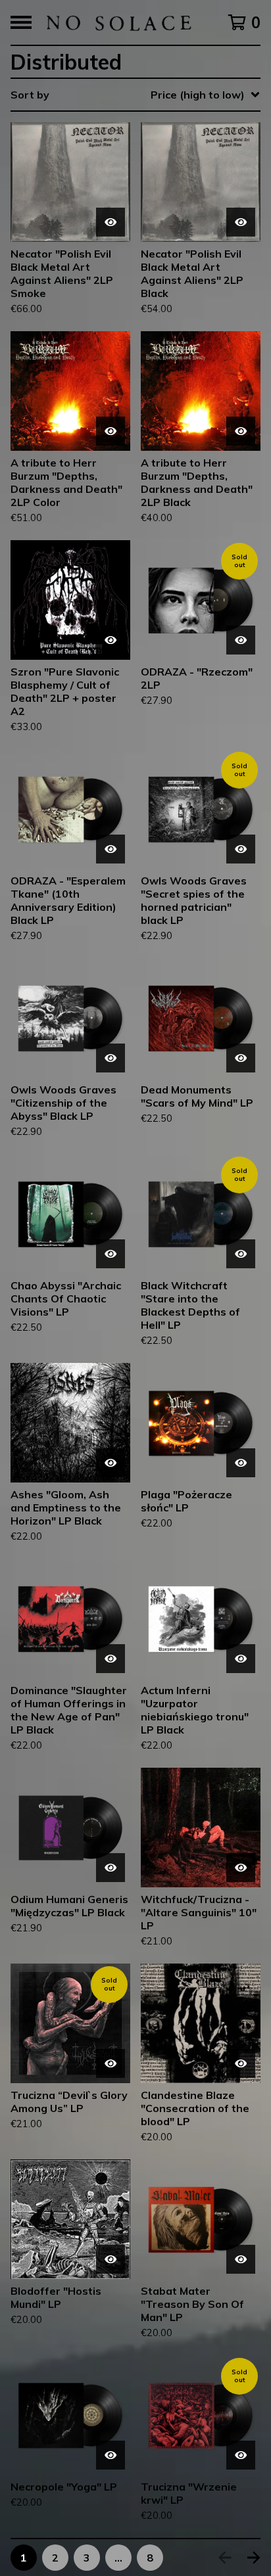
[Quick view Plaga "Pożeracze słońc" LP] (241, 1463)
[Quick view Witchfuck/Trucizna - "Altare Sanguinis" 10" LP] (241, 1868)
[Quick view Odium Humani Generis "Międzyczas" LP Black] (111, 1868)
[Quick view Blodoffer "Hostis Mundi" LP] (111, 2259)
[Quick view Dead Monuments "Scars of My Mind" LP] (241, 1058)
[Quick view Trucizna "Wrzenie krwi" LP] (241, 2455)
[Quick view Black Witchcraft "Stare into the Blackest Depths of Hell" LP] (241, 1254)
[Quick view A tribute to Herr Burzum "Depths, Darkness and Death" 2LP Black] (241, 431)
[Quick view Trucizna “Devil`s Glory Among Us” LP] (111, 2063)
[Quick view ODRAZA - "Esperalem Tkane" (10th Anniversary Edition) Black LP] (111, 849)
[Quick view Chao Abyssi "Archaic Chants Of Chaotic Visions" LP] (111, 1254)
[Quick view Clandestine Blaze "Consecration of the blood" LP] (241, 2063)
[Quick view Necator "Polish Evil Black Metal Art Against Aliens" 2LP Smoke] (111, 222)
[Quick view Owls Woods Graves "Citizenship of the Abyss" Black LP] (111, 1058)
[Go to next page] (254, 2558)
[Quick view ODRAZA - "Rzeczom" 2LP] (241, 640)
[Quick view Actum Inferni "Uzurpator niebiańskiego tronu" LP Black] (241, 1659)
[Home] (118, 22)
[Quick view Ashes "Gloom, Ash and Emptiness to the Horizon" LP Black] (111, 1463)
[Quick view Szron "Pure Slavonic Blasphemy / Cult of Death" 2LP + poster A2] (111, 640)
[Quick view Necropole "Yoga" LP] (111, 2455)
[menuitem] (135, 95)
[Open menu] (21, 22)
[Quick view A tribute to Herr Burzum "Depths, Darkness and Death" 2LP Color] (111, 431)
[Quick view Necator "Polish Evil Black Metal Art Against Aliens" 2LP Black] (241, 222)
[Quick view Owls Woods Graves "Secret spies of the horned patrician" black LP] (241, 849)
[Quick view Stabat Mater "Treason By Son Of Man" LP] (241, 2259)
